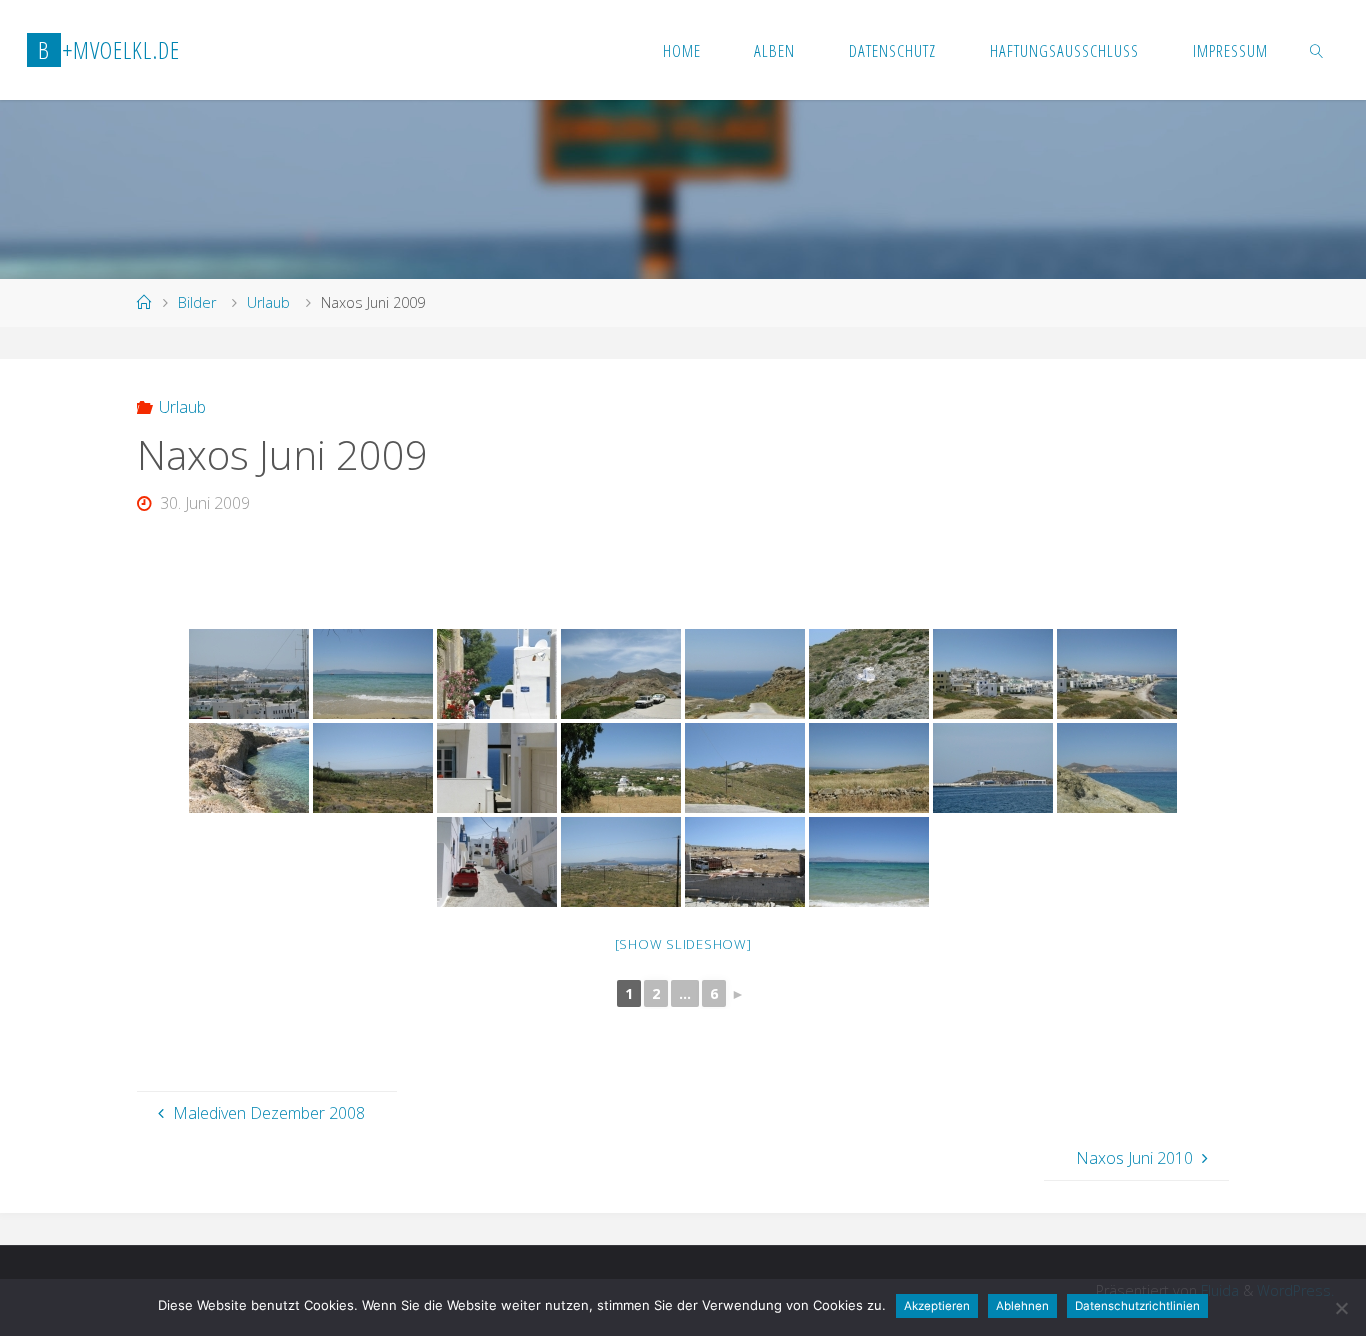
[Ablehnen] (1341, 1308)
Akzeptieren (937, 1306)
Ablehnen (1022, 1306)
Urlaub (268, 302)
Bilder (197, 302)
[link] (1316, 50)
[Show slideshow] (683, 944)
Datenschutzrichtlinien (1137, 1306)
